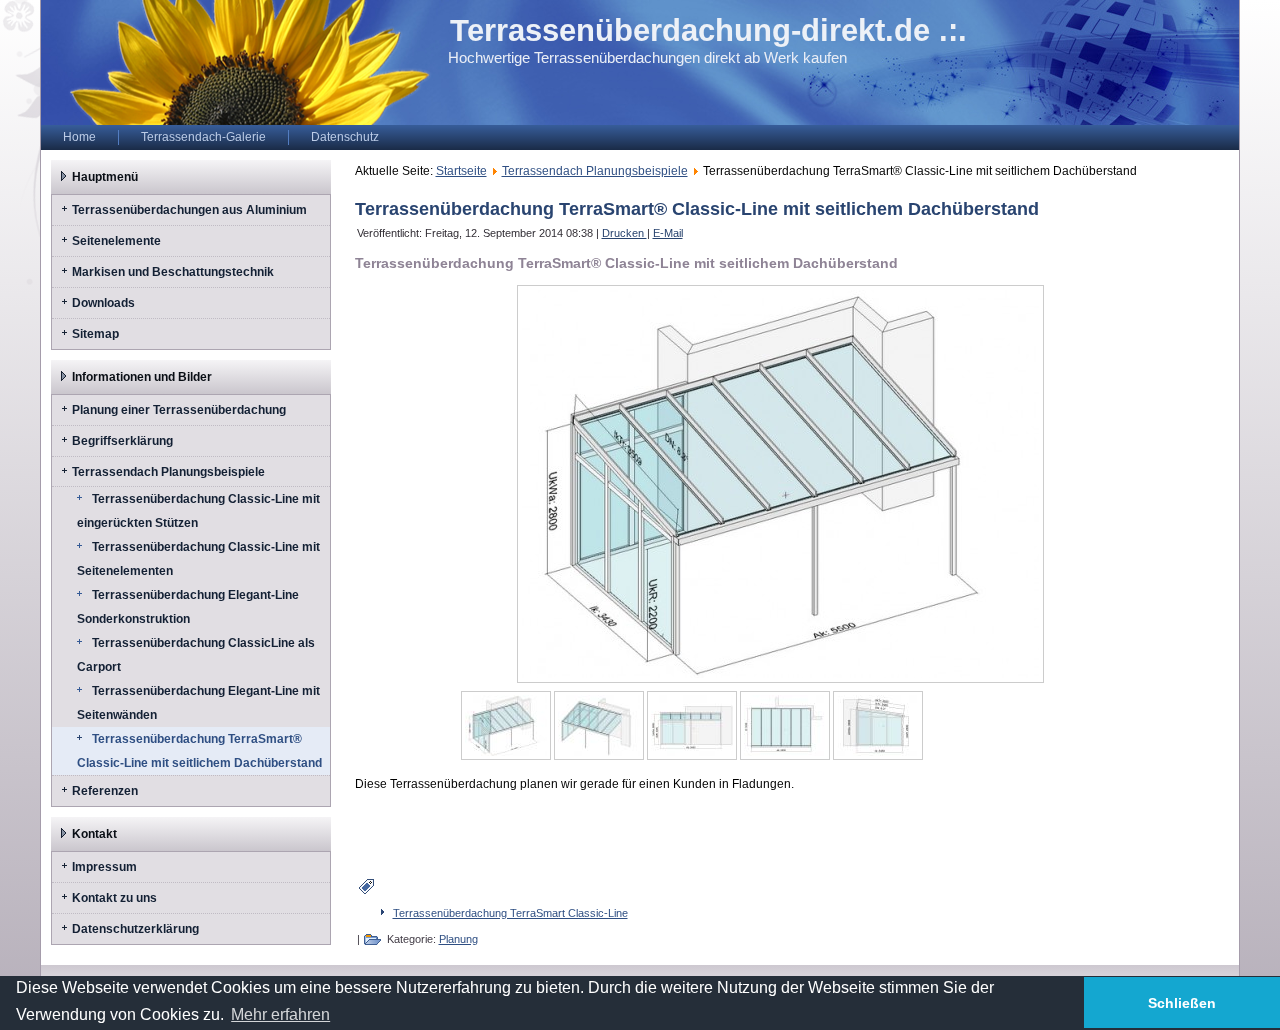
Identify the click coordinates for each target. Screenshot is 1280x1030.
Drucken (624, 233)
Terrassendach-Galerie (203, 137)
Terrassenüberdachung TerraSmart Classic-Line (510, 913)
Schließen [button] (1182, 1003)
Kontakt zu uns (114, 898)
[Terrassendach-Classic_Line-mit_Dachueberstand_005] (878, 725)
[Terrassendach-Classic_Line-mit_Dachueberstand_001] (506, 725)
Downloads (103, 303)
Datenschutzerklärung (135, 929)
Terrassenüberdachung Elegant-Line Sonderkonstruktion (188, 607)
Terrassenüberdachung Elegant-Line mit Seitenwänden (198, 703)
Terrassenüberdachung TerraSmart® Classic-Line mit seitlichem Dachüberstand (199, 751)
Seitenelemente (116, 241)
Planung (458, 939)
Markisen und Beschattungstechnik (173, 272)
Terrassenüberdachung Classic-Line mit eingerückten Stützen (198, 511)
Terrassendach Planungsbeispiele (168, 472)
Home (79, 137)
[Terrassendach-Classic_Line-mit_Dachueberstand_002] (599, 725)
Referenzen (105, 791)
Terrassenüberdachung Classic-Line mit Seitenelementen (198, 559)
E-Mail (668, 233)
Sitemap (95, 334)
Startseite (461, 171)
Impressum (104, 867)
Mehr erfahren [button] (280, 1014)
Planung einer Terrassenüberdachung (179, 410)
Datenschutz (345, 137)
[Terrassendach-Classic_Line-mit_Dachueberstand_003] (692, 725)
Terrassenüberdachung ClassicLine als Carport (196, 655)
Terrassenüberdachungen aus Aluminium (189, 210)
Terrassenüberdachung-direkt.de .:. (708, 30)
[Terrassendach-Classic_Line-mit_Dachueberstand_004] (785, 725)
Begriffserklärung (122, 441)
